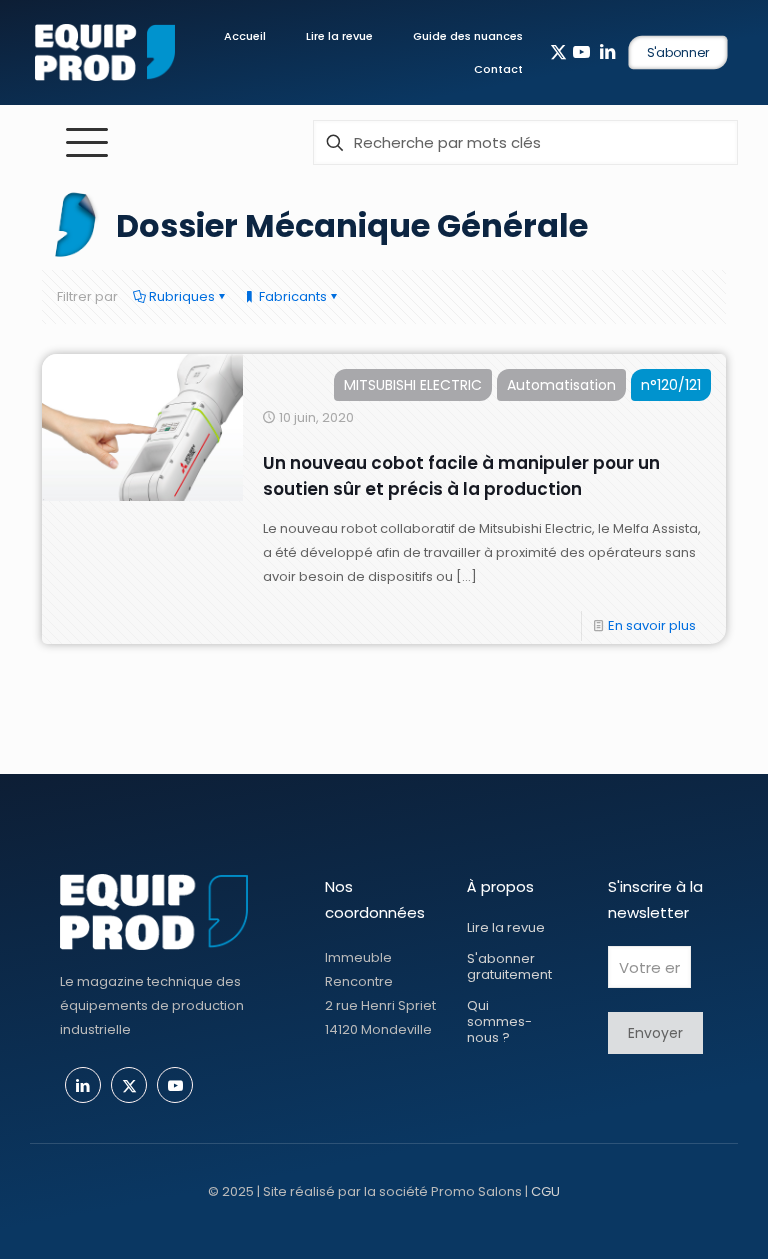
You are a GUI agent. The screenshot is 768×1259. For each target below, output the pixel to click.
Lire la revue (506, 927)
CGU (545, 1191)
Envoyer (655, 1033)
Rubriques (180, 296)
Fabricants (291, 296)
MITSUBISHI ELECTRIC (413, 385)
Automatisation (561, 385)
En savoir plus (652, 625)
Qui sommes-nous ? (499, 1021)
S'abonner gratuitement (509, 966)
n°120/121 (671, 385)
